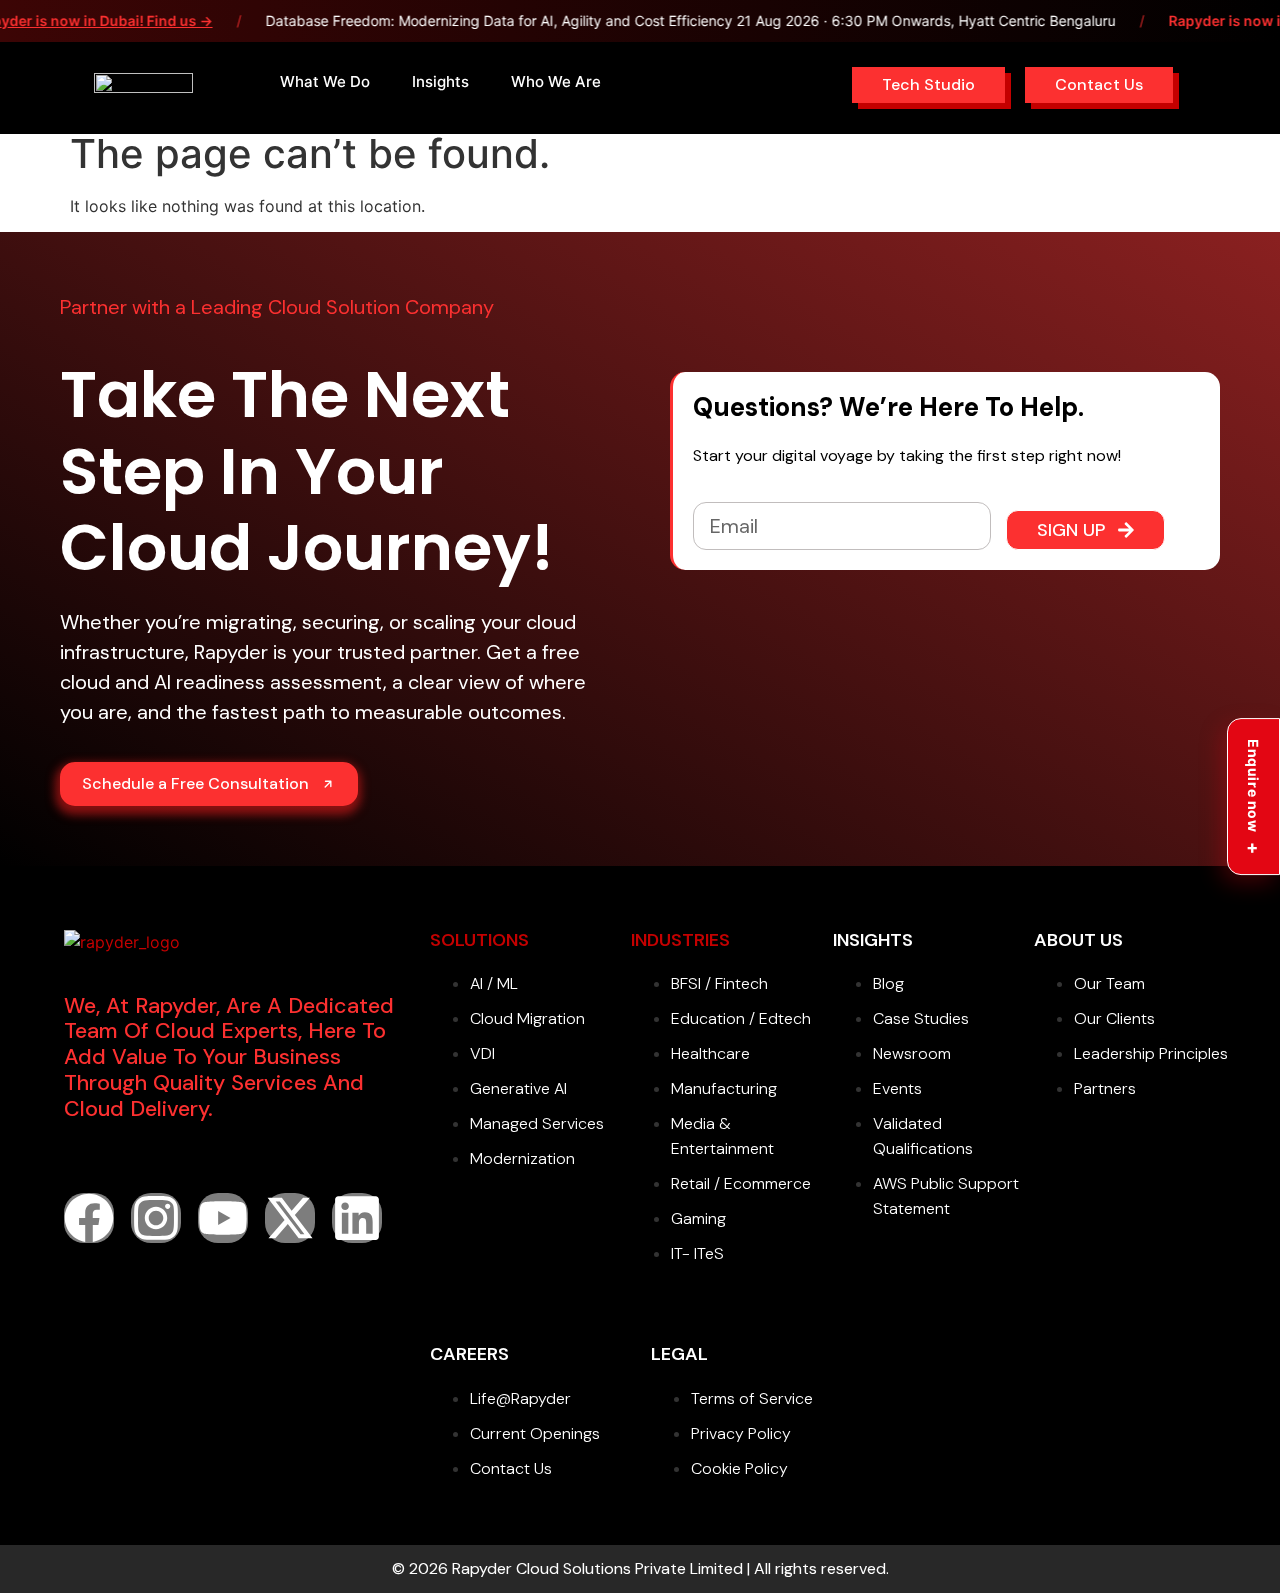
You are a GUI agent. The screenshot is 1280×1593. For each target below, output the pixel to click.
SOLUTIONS (479, 940)
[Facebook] (89, 1218)
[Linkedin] (357, 1218)
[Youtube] (223, 1218)
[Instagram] (156, 1218)
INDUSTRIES (680, 940)
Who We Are (556, 81)
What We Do (325, 81)
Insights (440, 81)
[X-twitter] (290, 1218)
